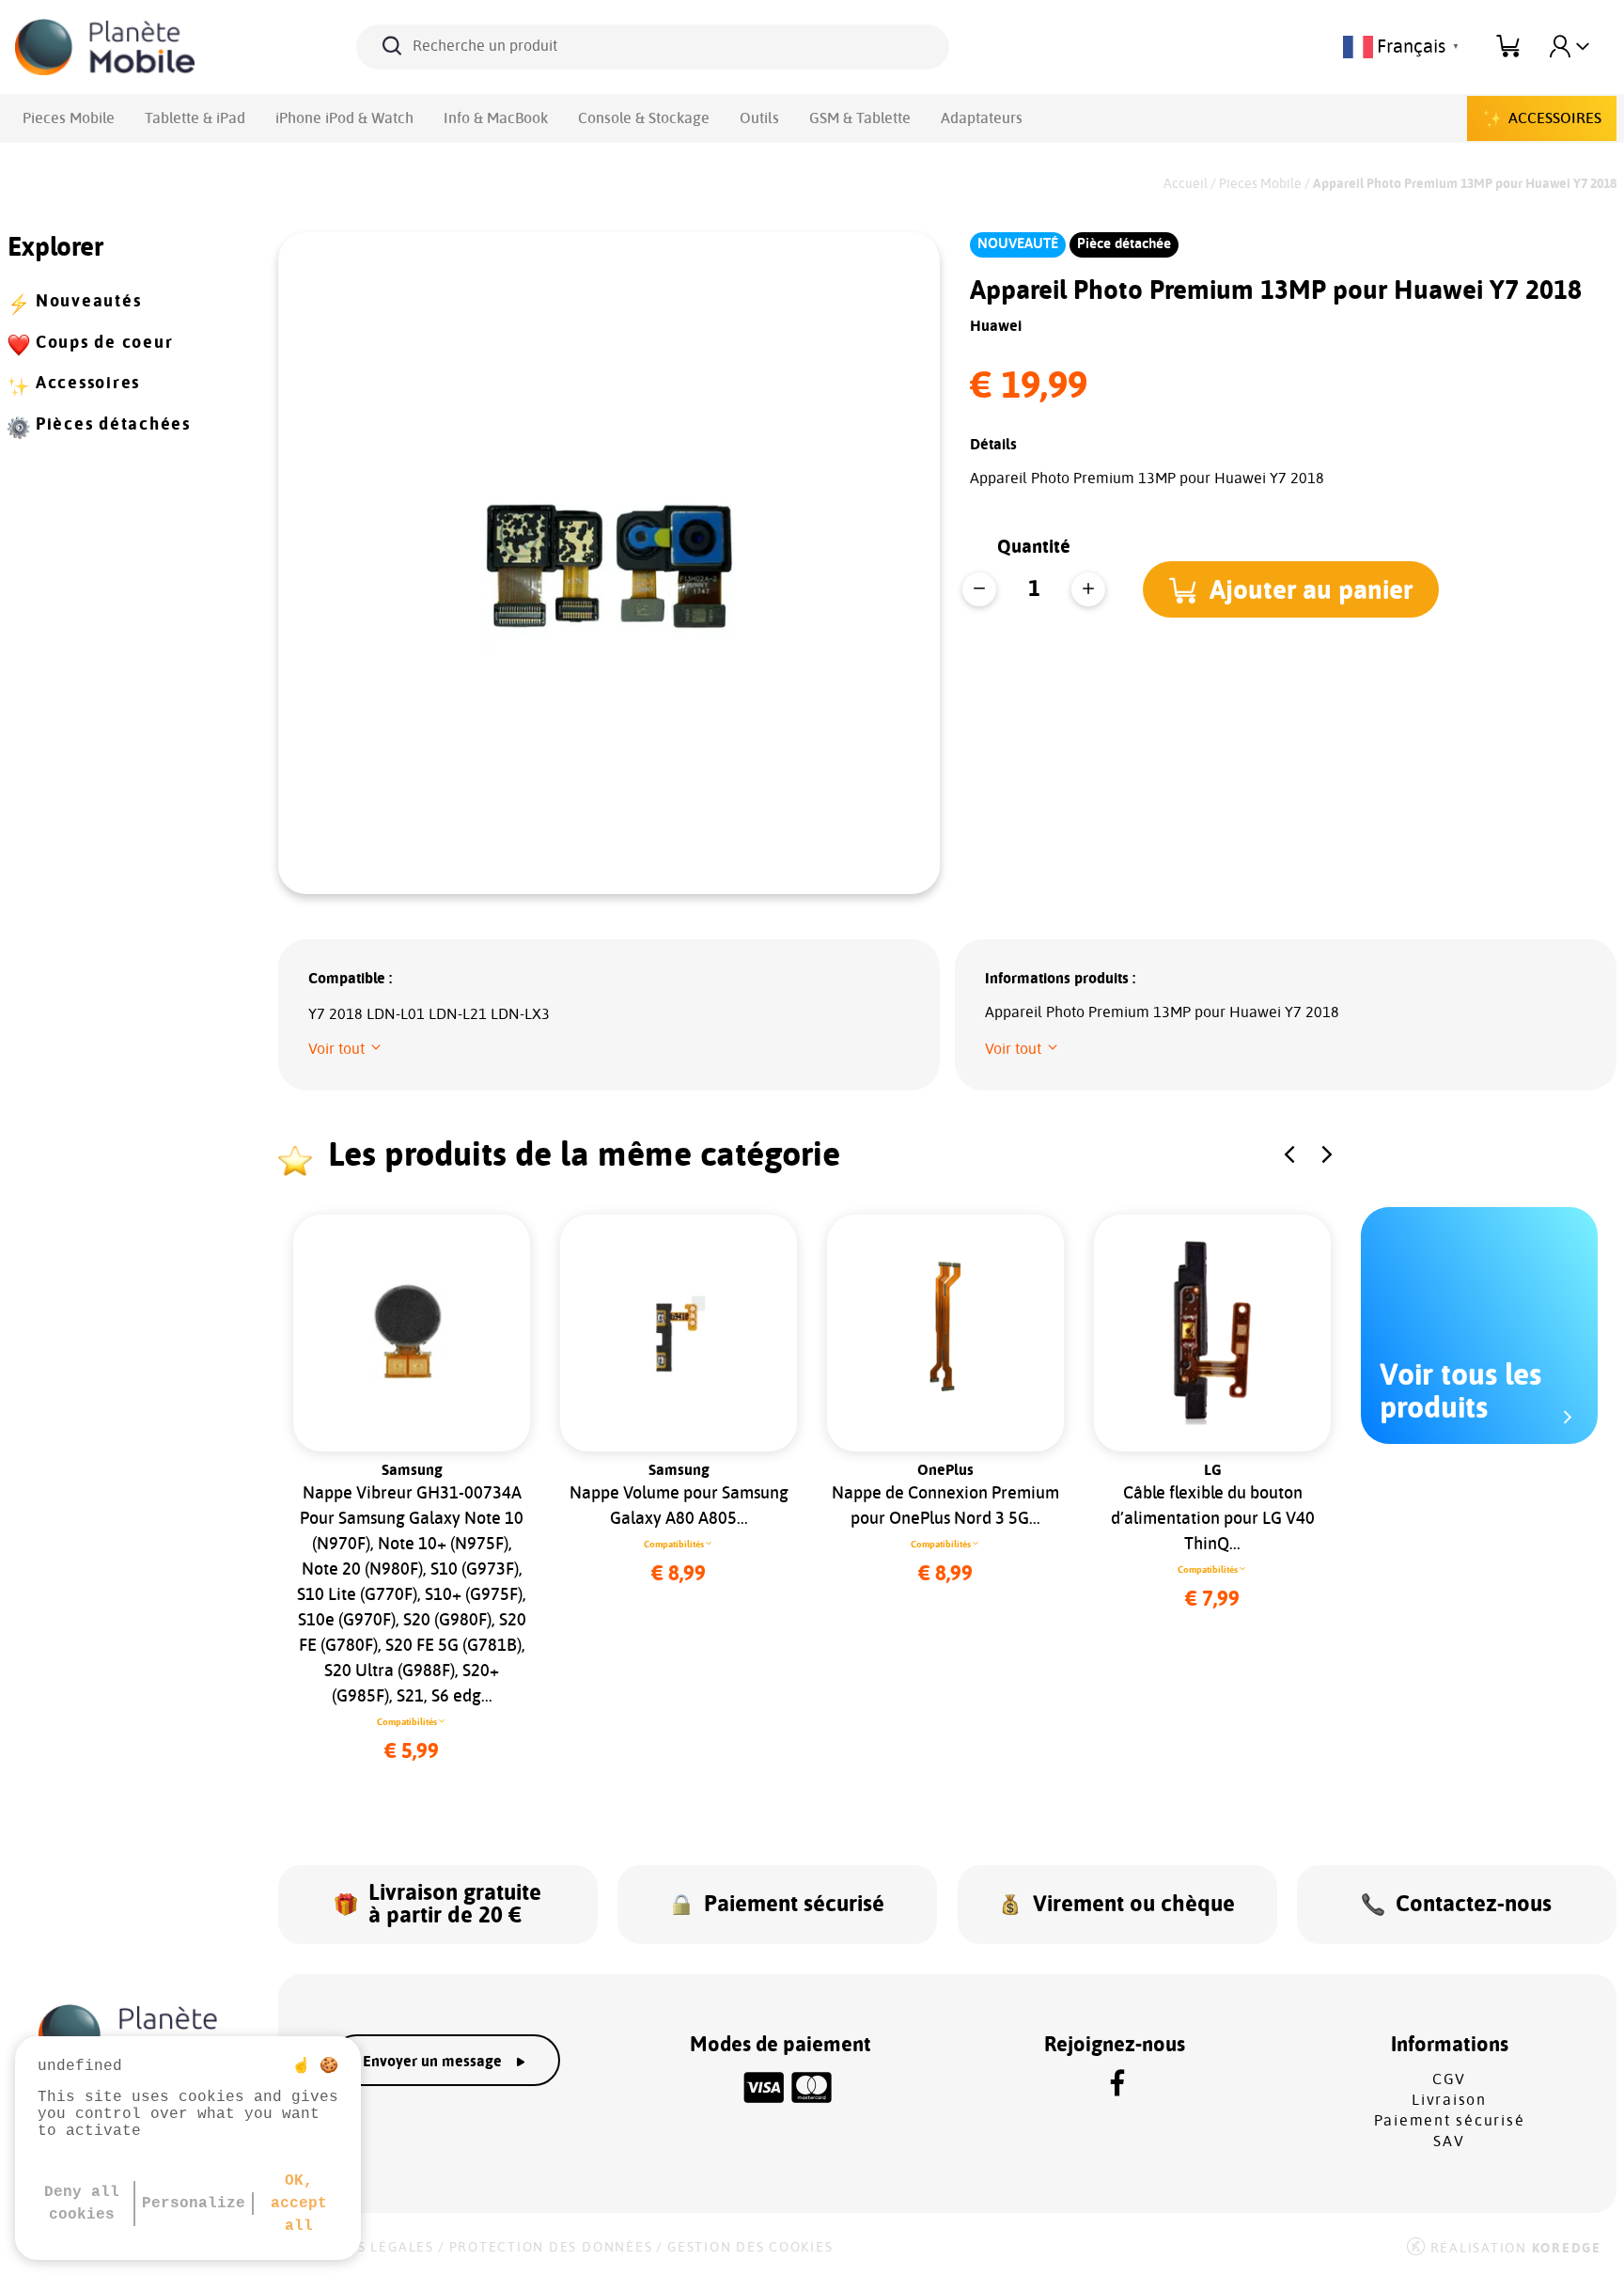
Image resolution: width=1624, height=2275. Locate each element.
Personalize (194, 2204)
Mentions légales (361, 2248)
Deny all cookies (82, 2204)
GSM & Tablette (860, 118)
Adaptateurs (982, 118)
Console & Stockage (644, 118)
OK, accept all (299, 2204)
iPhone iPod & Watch (344, 118)
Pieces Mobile (69, 118)
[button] (1291, 589)
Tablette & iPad (195, 118)
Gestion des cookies (750, 2248)
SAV (1449, 2142)
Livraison (1449, 2100)
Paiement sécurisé (1450, 2121)
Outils (759, 118)
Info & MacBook (496, 118)
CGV (1449, 2079)
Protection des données (551, 2248)
